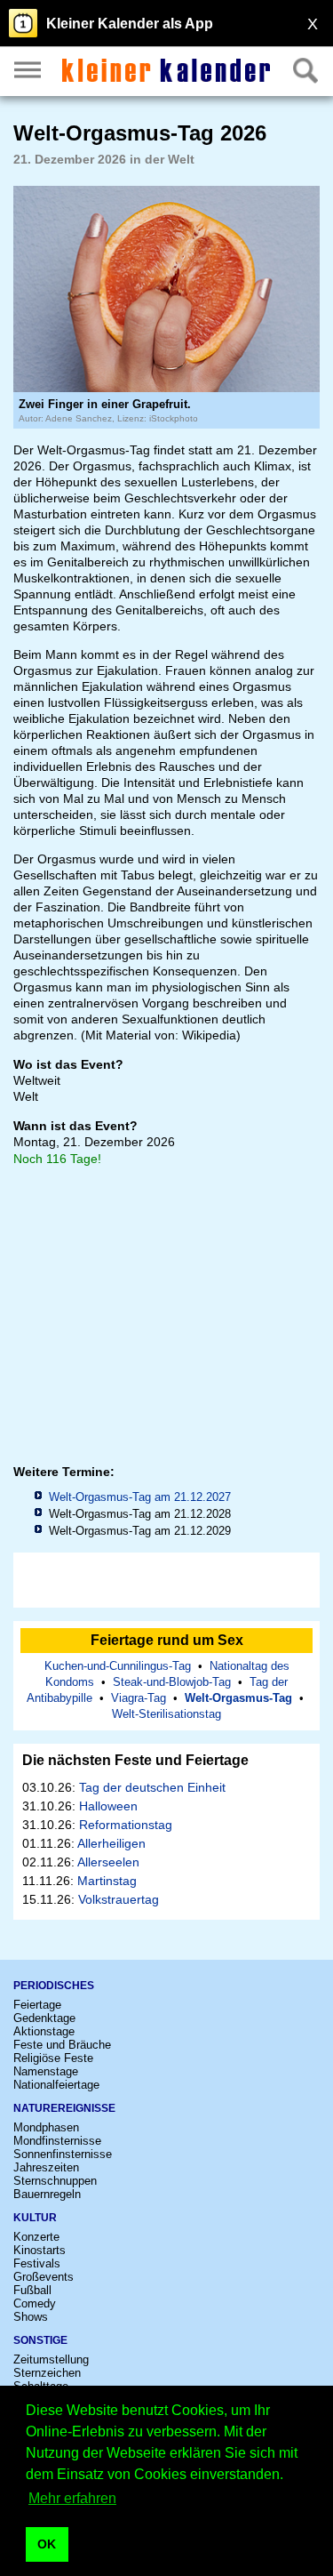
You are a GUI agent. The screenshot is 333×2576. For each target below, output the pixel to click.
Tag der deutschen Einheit (152, 1787)
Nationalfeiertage (56, 2085)
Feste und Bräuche (62, 2045)
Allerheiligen (111, 1843)
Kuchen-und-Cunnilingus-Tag (118, 1666)
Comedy (35, 2303)
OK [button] (47, 2544)
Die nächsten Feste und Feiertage (135, 1760)
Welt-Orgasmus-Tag (238, 1698)
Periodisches (54, 1986)
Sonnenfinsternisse (63, 2154)
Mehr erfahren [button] (72, 2498)
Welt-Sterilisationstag (166, 1714)
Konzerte (36, 2237)
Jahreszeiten (46, 2167)
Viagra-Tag (139, 1698)
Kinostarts (40, 2250)
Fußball (32, 2290)
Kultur (35, 2218)
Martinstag (107, 1881)
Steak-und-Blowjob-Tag (172, 1682)
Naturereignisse (64, 2108)
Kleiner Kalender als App (130, 24)
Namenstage (46, 2071)
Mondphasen (46, 2127)
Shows (31, 2317)
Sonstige (40, 2340)
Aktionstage (44, 2031)
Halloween (108, 1806)
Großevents (44, 2277)
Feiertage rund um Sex (167, 1640)
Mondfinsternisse (57, 2141)
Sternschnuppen (55, 2181)
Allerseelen (108, 1862)
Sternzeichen (47, 2373)
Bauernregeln (47, 2194)
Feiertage (37, 2005)
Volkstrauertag (119, 1899)
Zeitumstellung (51, 2359)
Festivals (37, 2263)
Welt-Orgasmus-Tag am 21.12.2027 (140, 1497)
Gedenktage (44, 2018)
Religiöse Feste (53, 2058)
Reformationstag (126, 1825)
